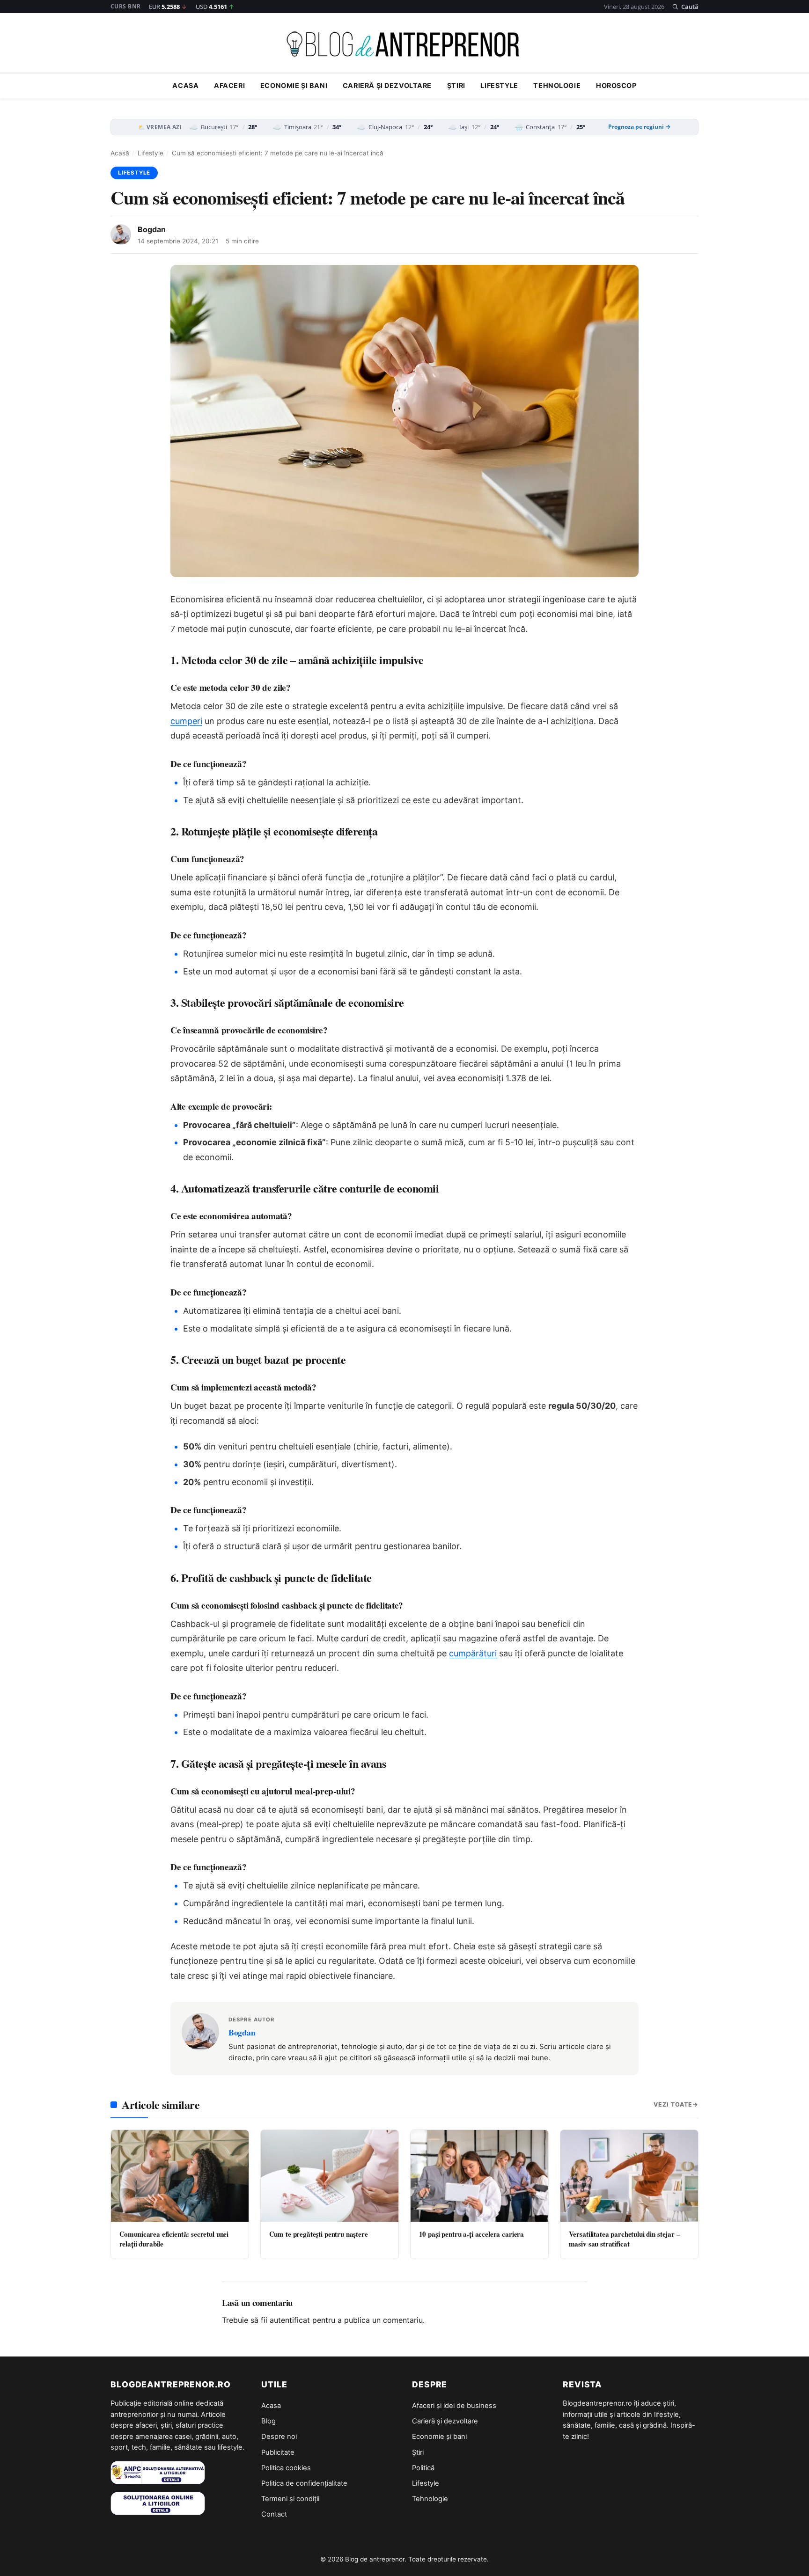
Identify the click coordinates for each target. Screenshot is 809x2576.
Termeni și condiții (290, 2499)
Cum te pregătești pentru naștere (319, 2234)
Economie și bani (294, 86)
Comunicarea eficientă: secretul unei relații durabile (174, 2239)
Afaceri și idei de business (454, 2406)
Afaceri (229, 86)
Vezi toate (673, 2104)
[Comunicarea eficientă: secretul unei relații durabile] (180, 2176)
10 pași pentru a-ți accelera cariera (472, 2234)
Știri (456, 86)
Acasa (185, 86)
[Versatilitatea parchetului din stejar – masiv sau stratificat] (629, 2176)
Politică (423, 2468)
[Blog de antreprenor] (404, 44)
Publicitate (278, 2452)
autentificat (290, 2320)
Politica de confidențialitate (304, 2483)
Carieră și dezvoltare (387, 86)
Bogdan (152, 229)
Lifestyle (499, 86)
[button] (685, 7)
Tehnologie (557, 86)
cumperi (186, 721)
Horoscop (616, 86)
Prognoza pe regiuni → (640, 127)
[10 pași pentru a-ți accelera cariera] (479, 2176)
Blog (268, 2421)
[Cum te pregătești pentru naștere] (330, 2176)
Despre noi (279, 2437)
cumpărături (473, 1653)
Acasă (120, 153)
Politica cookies (286, 2468)
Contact (274, 2514)
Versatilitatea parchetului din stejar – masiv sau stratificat (625, 2239)
